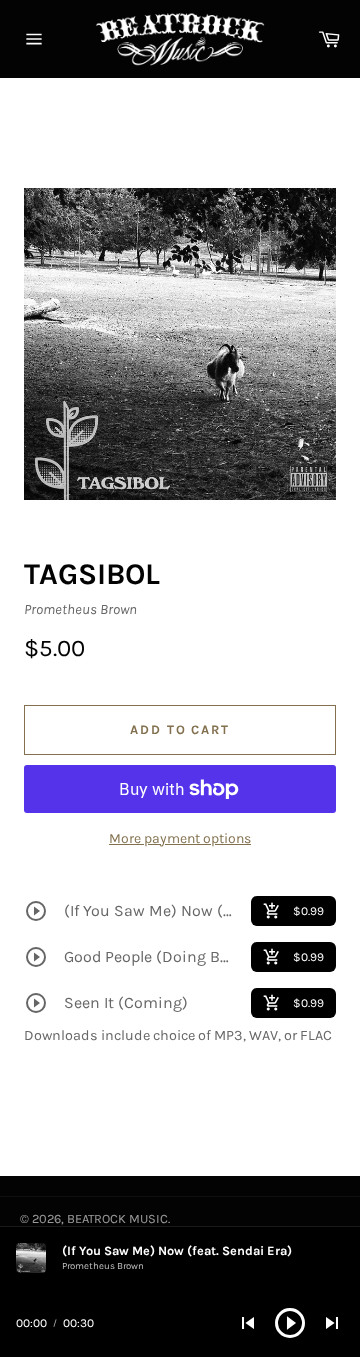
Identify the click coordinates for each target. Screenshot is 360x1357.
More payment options (180, 838)
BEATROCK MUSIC (117, 1218)
